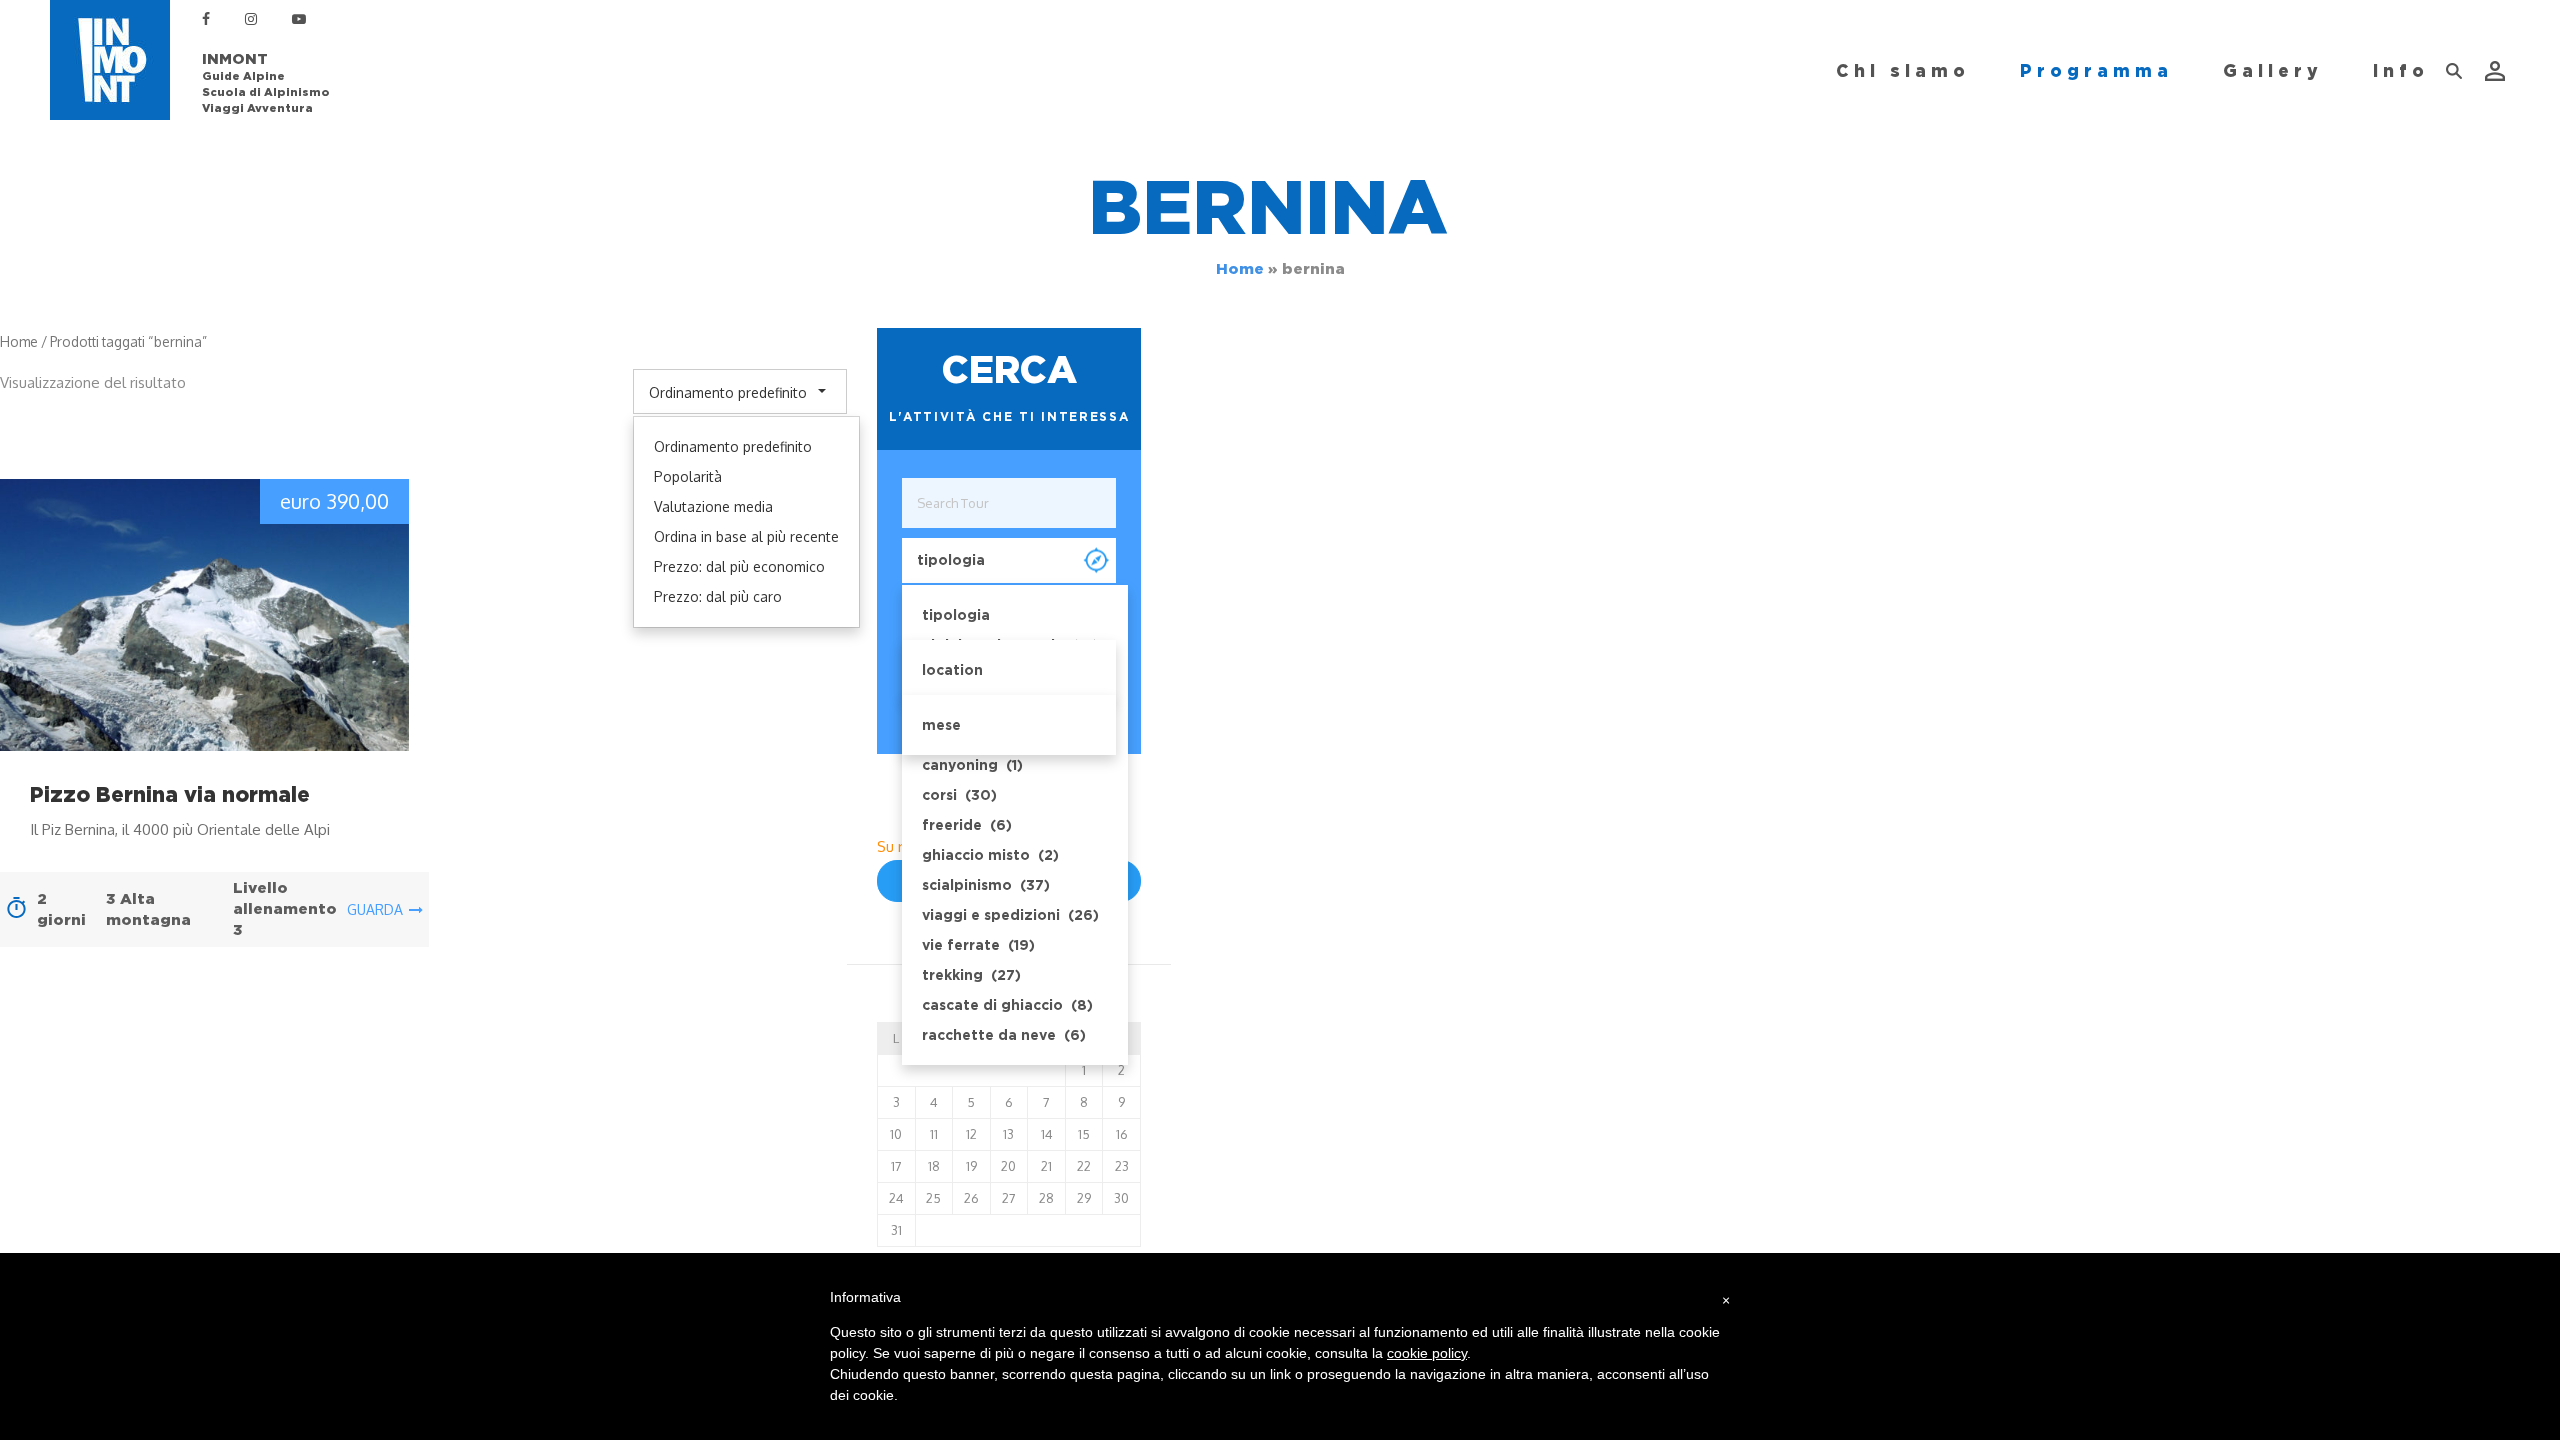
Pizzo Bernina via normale (170, 794)
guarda (375, 909)
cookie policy (1427, 1353)
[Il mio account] (2497, 70)
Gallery (2273, 71)
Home (1240, 269)
